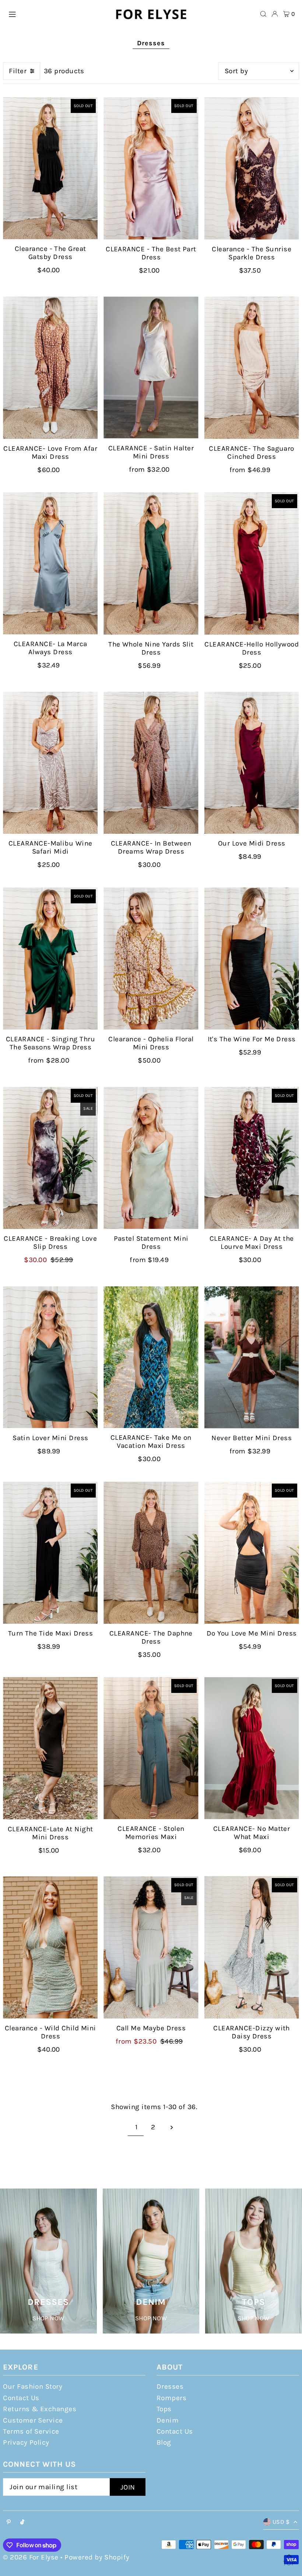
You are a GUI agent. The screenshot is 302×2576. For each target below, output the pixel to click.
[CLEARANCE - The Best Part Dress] (151, 168)
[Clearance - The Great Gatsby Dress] (50, 168)
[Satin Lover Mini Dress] (50, 1357)
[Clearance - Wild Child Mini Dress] (50, 1947)
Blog (164, 2442)
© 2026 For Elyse (31, 2557)
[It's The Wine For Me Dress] (252, 959)
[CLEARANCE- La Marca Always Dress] (50, 563)
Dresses (170, 2387)
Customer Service (33, 2420)
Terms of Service (31, 2431)
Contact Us (21, 2398)
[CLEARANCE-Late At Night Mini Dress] (50, 1748)
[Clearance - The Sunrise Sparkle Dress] (252, 168)
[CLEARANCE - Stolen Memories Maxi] (151, 1748)
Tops (164, 2409)
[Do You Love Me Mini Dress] (252, 1553)
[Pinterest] (9, 2522)
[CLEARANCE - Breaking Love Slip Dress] (50, 1158)
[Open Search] (263, 14)
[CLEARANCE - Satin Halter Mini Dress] (151, 368)
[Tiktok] (22, 2522)
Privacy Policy (26, 2442)
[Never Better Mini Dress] (252, 1357)
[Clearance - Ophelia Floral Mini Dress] (151, 959)
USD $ (281, 2522)
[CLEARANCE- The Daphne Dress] (151, 1553)
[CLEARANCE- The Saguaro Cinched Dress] (252, 368)
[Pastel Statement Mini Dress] (151, 1158)
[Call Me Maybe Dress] (151, 1947)
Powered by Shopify (97, 2557)
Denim (168, 2420)
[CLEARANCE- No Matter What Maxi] (252, 1748)
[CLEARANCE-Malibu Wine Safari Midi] (50, 763)
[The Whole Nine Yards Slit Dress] (151, 564)
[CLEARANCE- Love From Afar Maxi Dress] (50, 368)
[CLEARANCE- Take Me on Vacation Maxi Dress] (151, 1357)
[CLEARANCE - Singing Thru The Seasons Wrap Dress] (50, 959)
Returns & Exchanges (40, 2409)
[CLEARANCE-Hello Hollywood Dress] (252, 564)
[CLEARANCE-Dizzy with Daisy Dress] (252, 1947)
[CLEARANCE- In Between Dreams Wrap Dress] (151, 763)
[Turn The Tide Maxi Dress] (50, 1553)
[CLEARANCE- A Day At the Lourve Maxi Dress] (252, 1158)
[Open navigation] (57, 14)
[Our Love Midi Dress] (252, 763)
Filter (18, 71)
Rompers (171, 2398)
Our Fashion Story (33, 2387)
